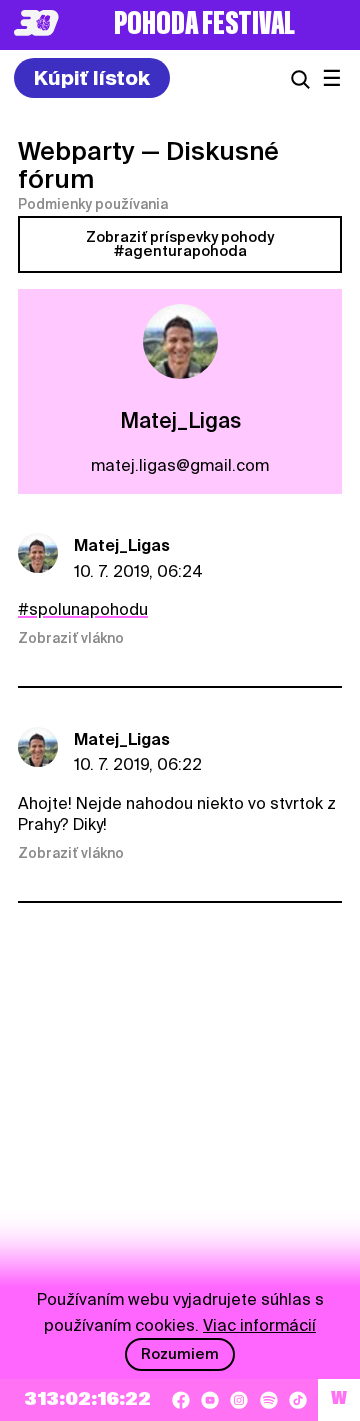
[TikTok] (298, 1400)
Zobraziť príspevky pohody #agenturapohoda (180, 244)
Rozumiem (180, 1354)
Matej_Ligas (122, 545)
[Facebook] (181, 1400)
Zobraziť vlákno (71, 638)
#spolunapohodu (83, 609)
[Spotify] (269, 1400)
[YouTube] (210, 1400)
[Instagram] (239, 1400)
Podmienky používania (93, 204)
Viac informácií (259, 1325)
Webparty (76, 151)
